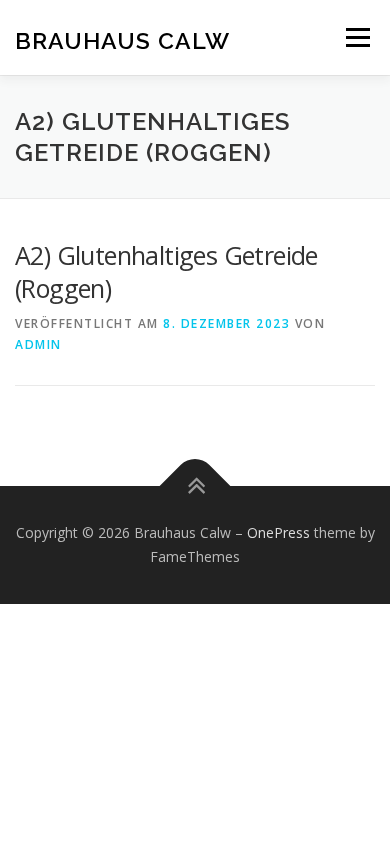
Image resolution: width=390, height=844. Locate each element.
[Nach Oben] (195, 486)
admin (38, 344)
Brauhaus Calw (122, 39)
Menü (356, 37)
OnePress (278, 532)
